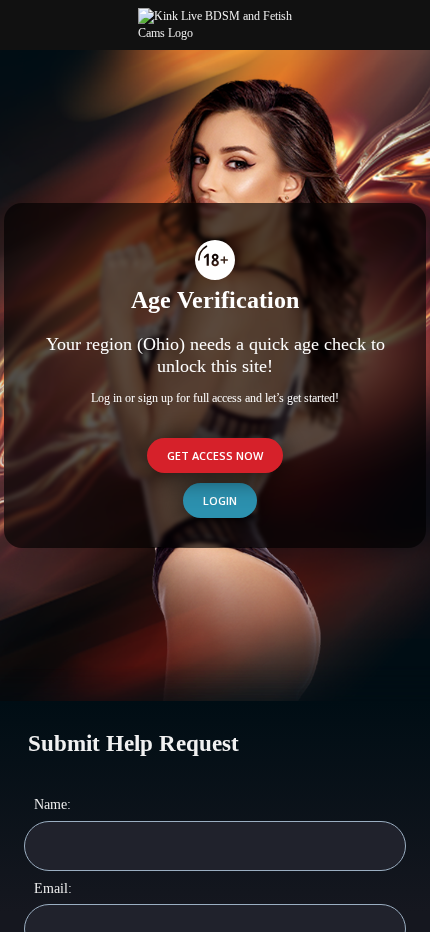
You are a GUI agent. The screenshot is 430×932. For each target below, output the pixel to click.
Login (220, 500)
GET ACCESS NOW (215, 455)
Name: (52, 804)
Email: (53, 888)
